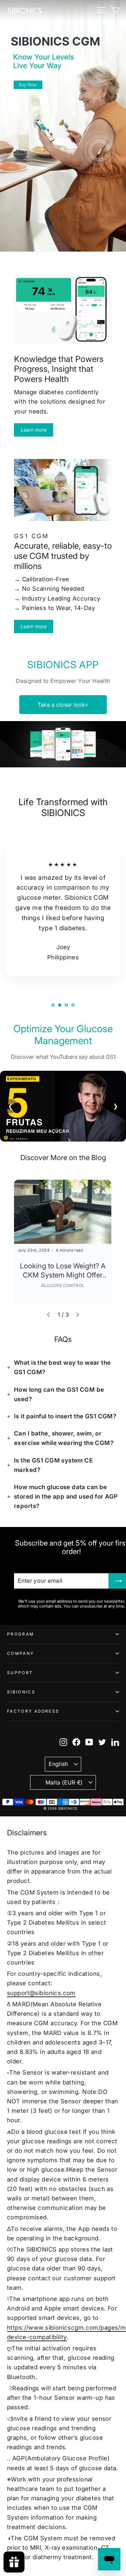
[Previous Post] (48, 1315)
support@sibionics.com (41, 1993)
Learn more (34, 430)
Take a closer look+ (63, 705)
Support (20, 1673)
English (58, 1764)
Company (20, 1653)
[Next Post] (78, 1315)
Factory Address (33, 1711)
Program (20, 1634)
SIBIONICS (21, 1692)
